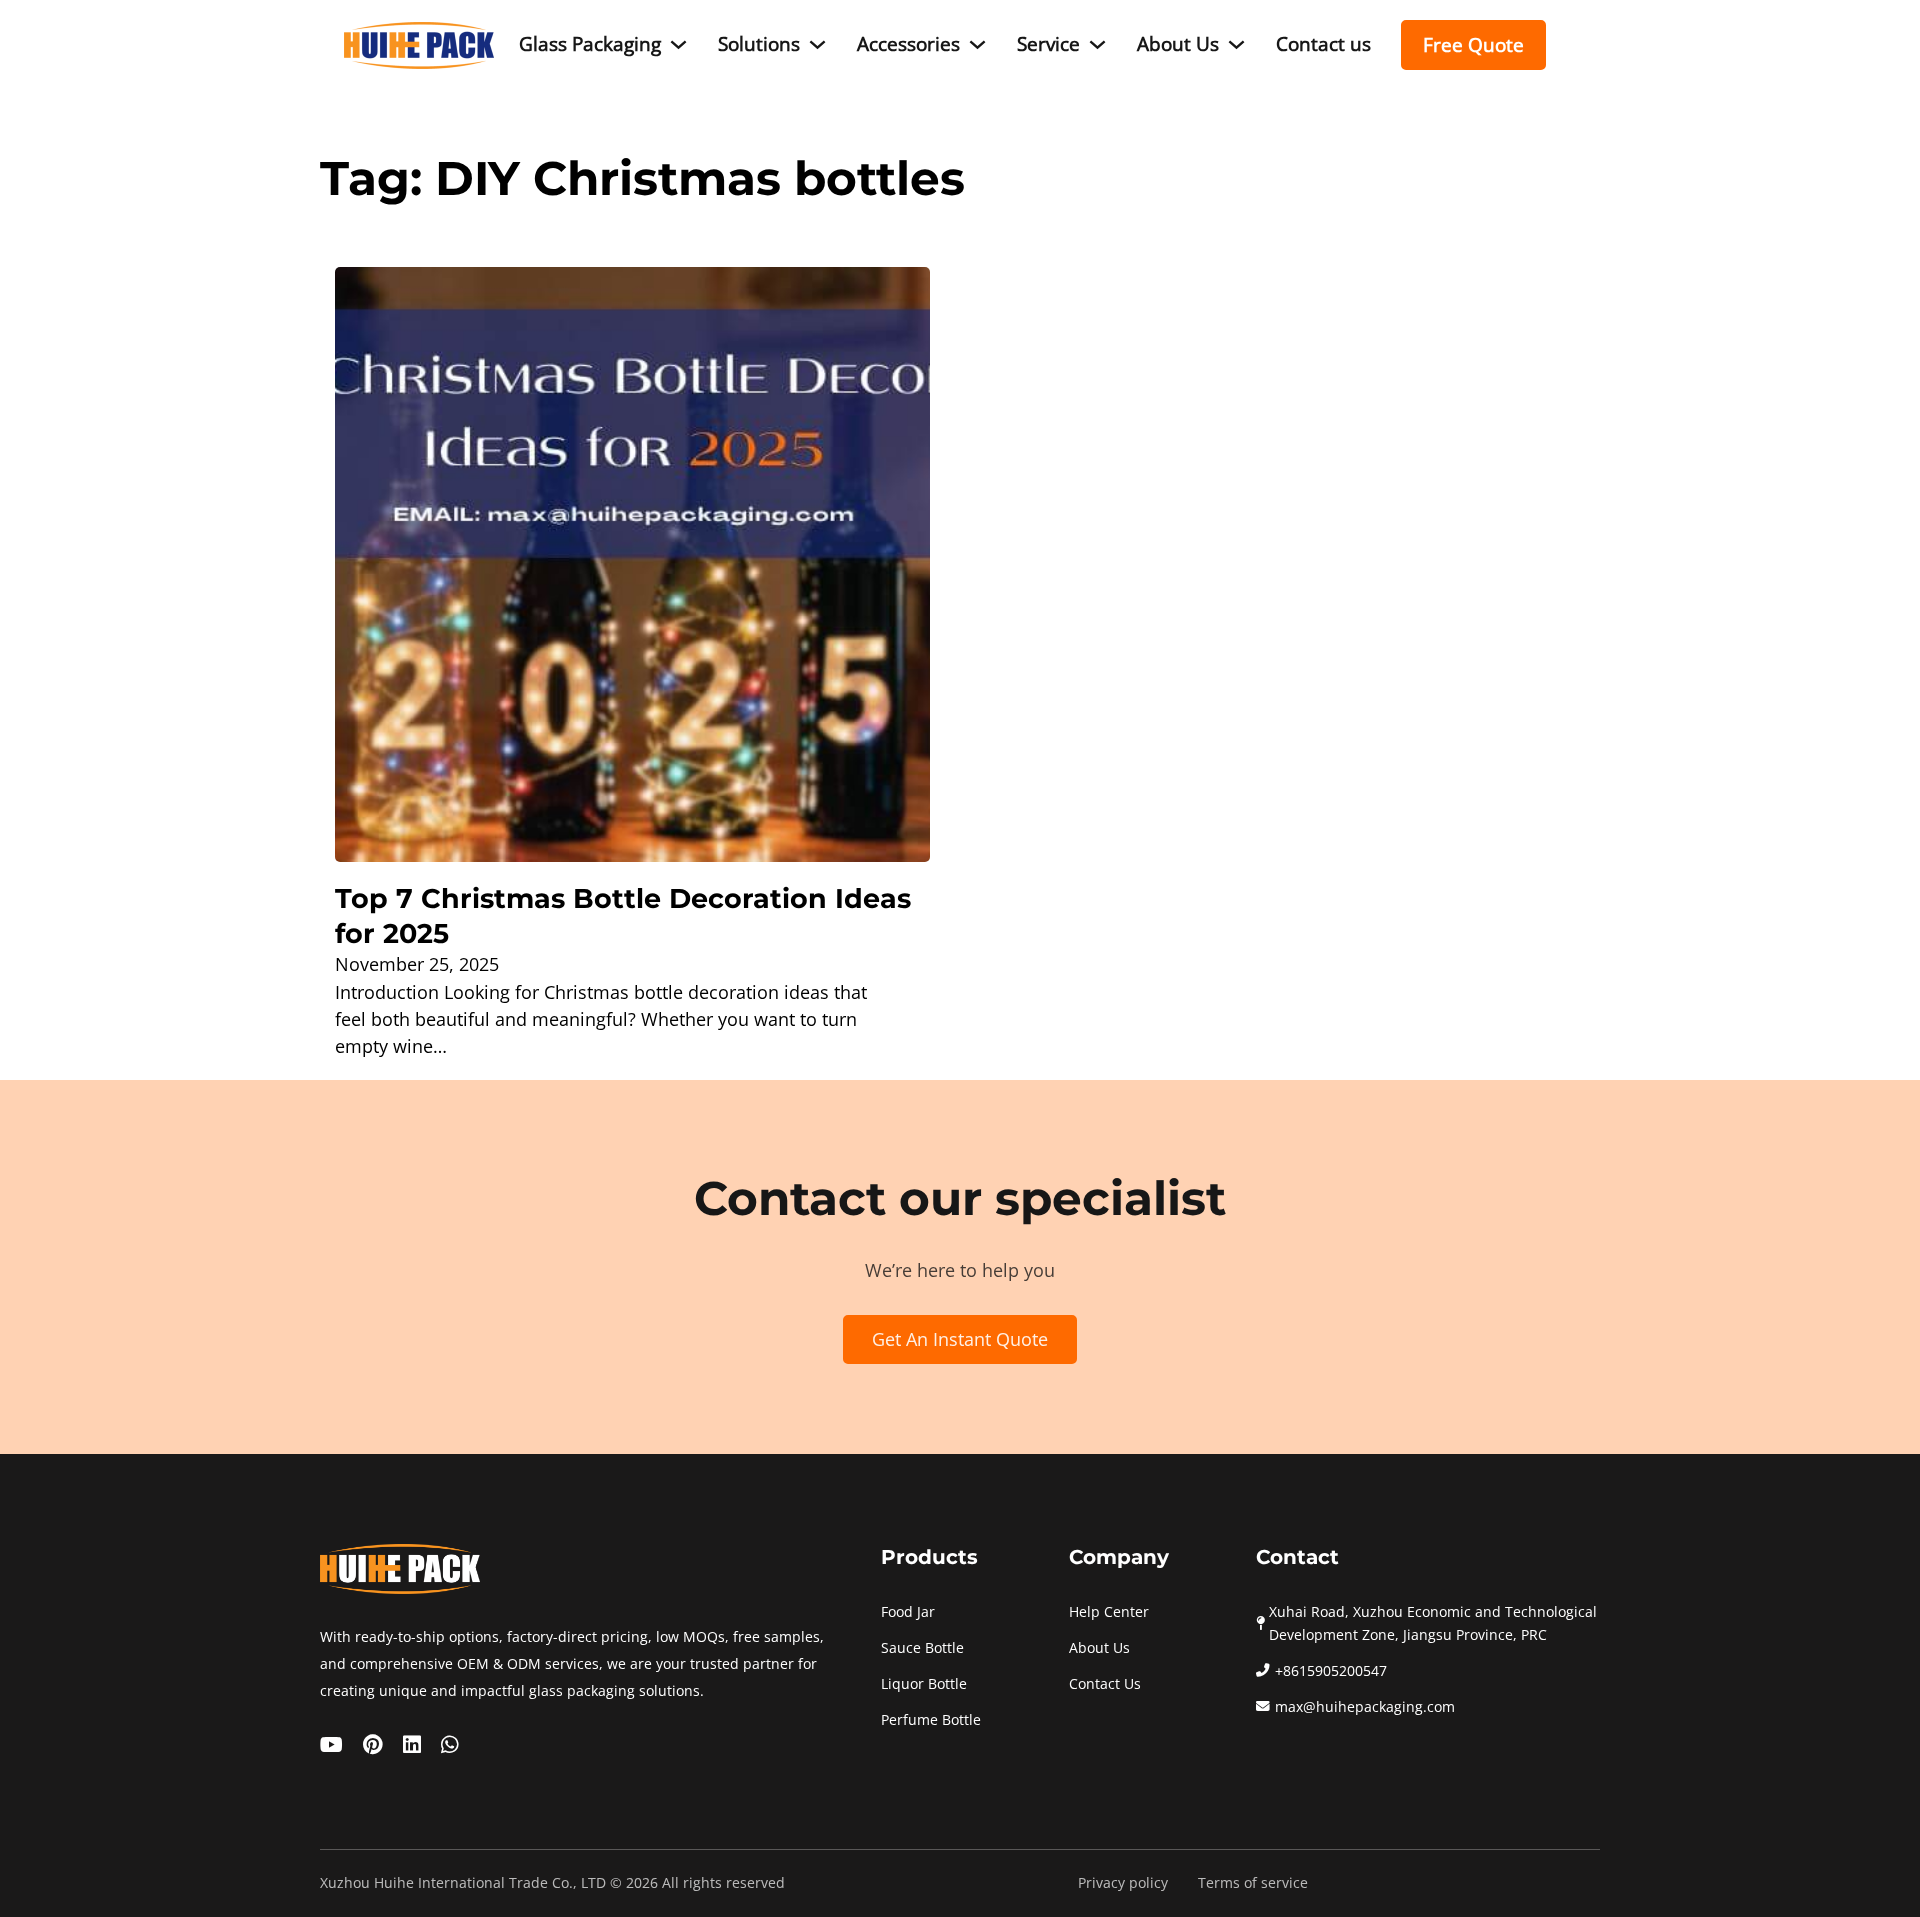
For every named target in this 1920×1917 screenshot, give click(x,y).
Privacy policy (1123, 1883)
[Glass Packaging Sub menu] (678, 44)
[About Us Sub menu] (1236, 44)
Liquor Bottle (924, 1684)
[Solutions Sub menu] (817, 44)
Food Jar (908, 1612)
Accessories (908, 44)
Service (1048, 44)
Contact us (1323, 44)
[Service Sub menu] (1097, 44)
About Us (1178, 44)
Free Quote (1473, 45)
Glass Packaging (590, 44)
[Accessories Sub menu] (977, 44)
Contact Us (1105, 1684)
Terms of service (1253, 1883)
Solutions (759, 44)
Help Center (1109, 1612)
